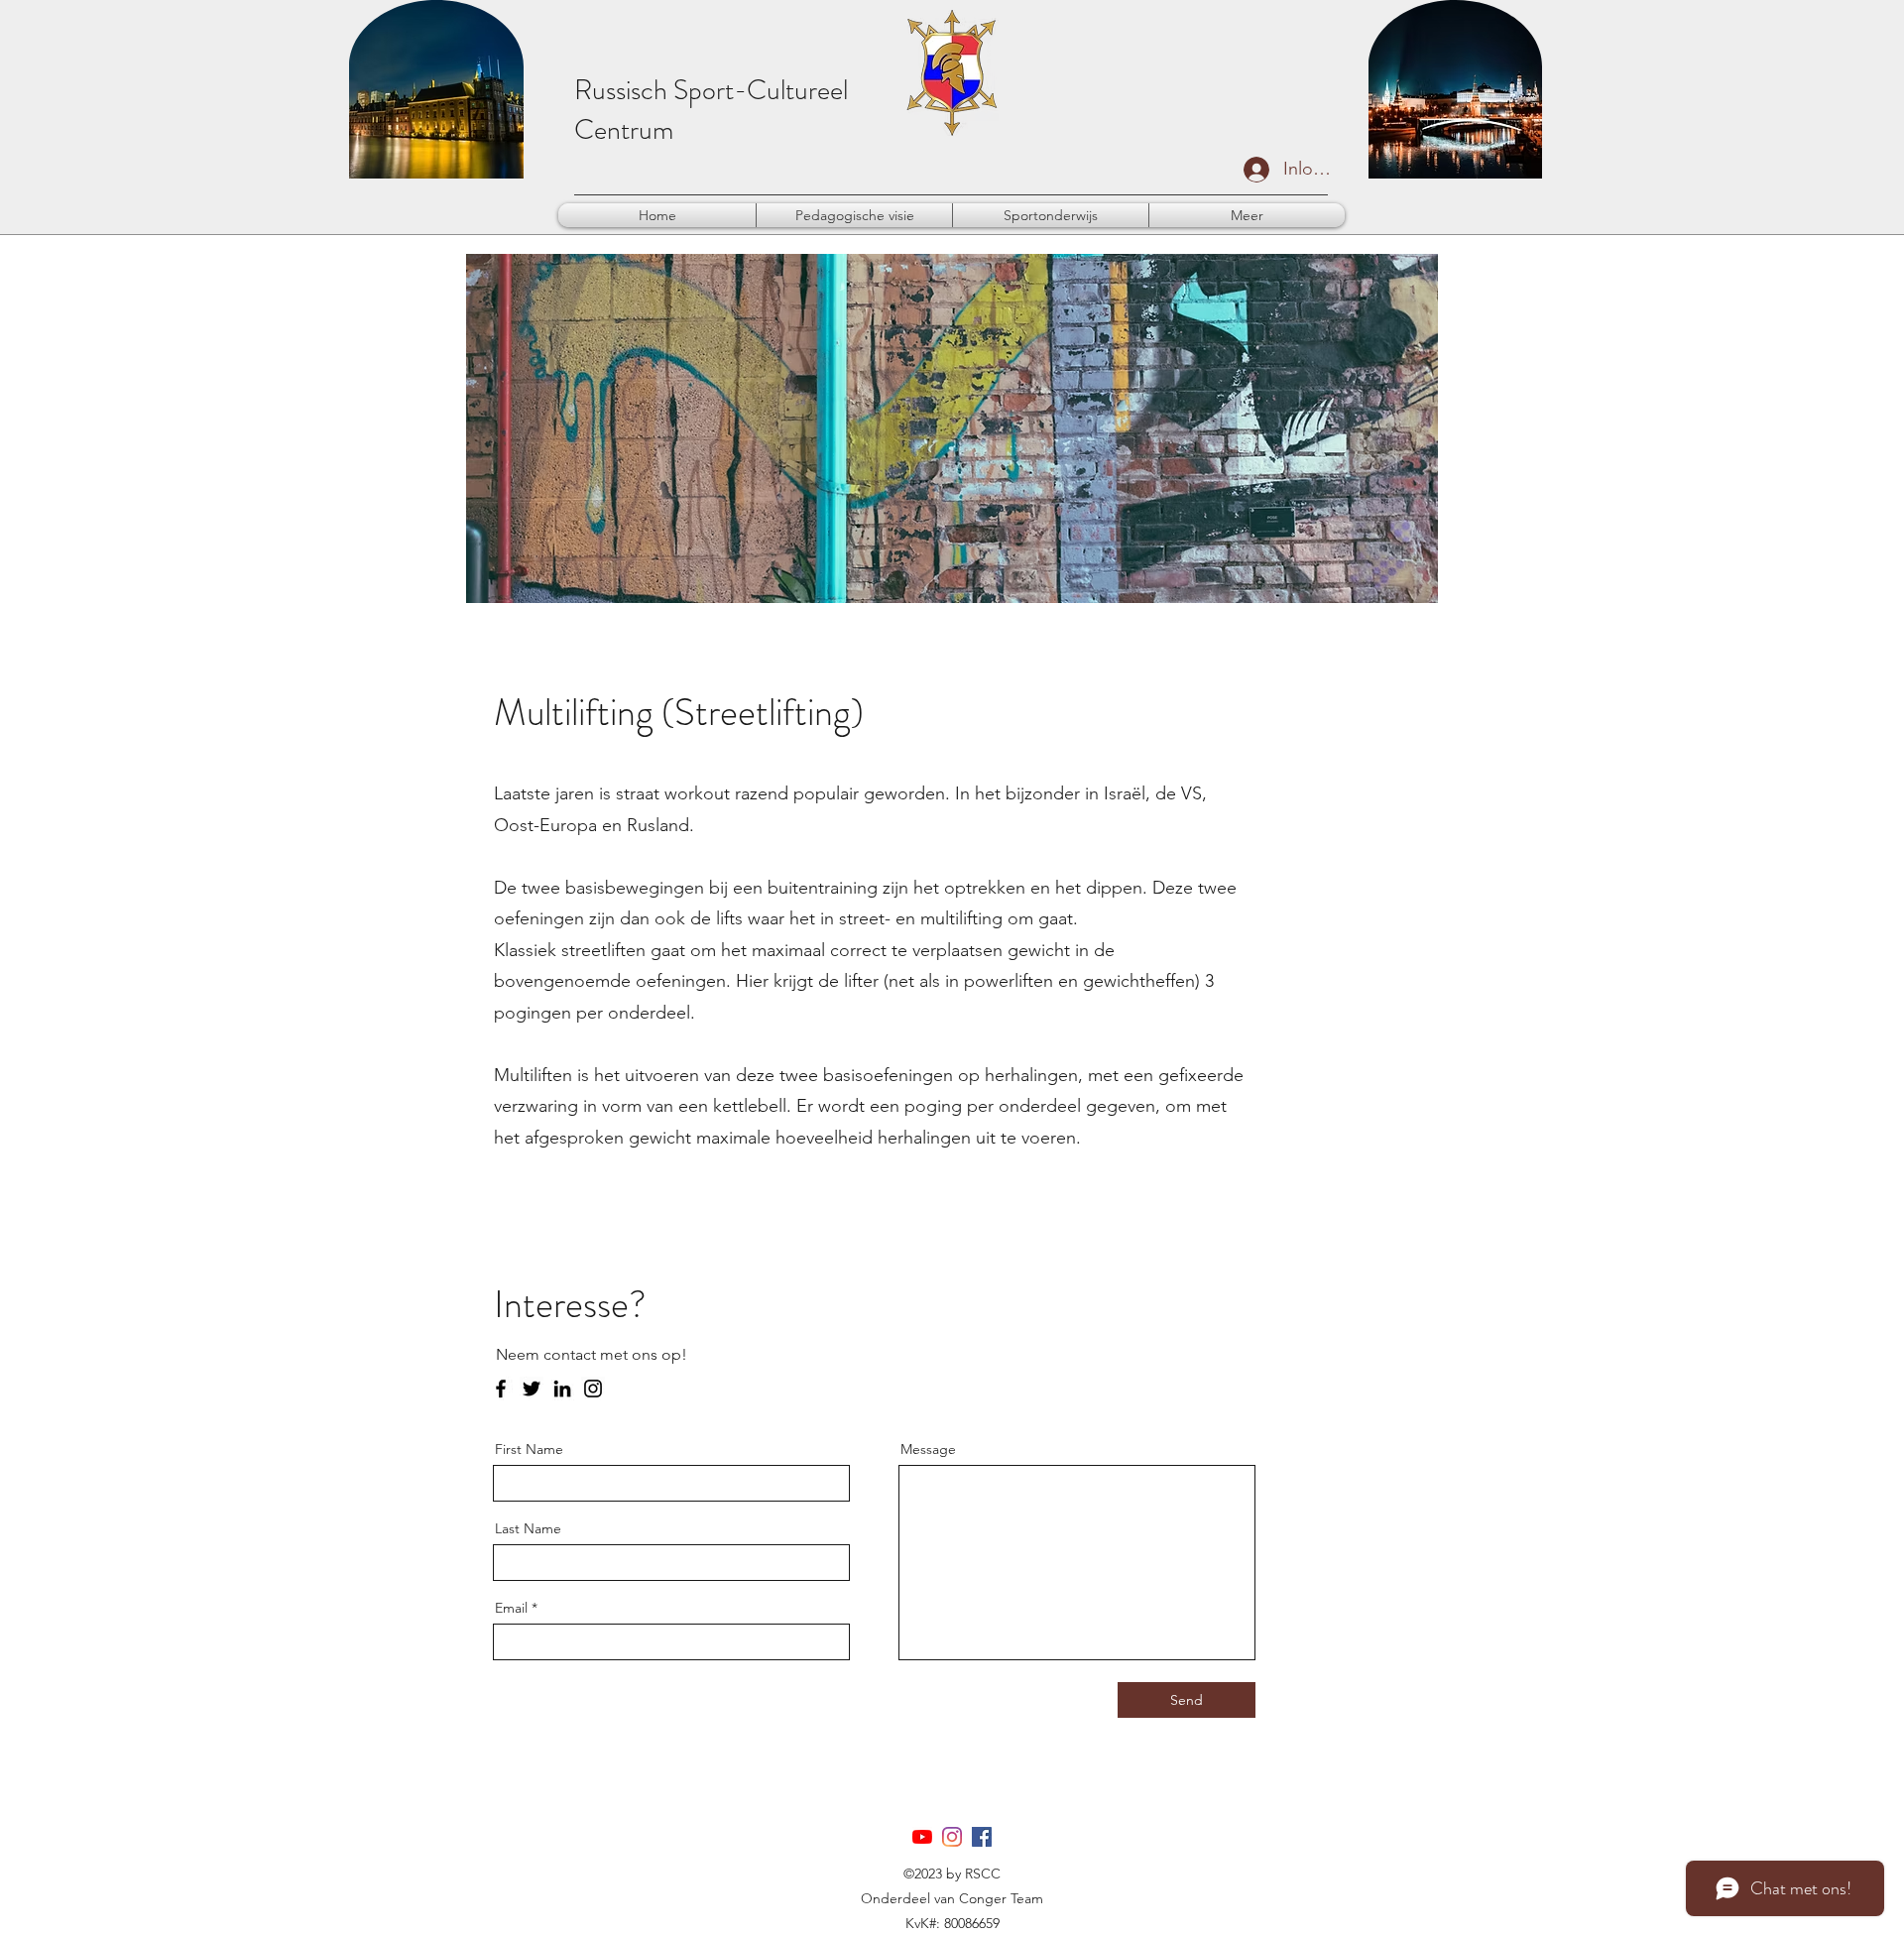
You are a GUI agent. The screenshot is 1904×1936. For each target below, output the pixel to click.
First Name (529, 1449)
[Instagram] (593, 1389)
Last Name (528, 1528)
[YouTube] (922, 1837)
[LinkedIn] (562, 1389)
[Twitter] (532, 1389)
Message (928, 1449)
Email (511, 1608)
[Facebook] (501, 1389)
